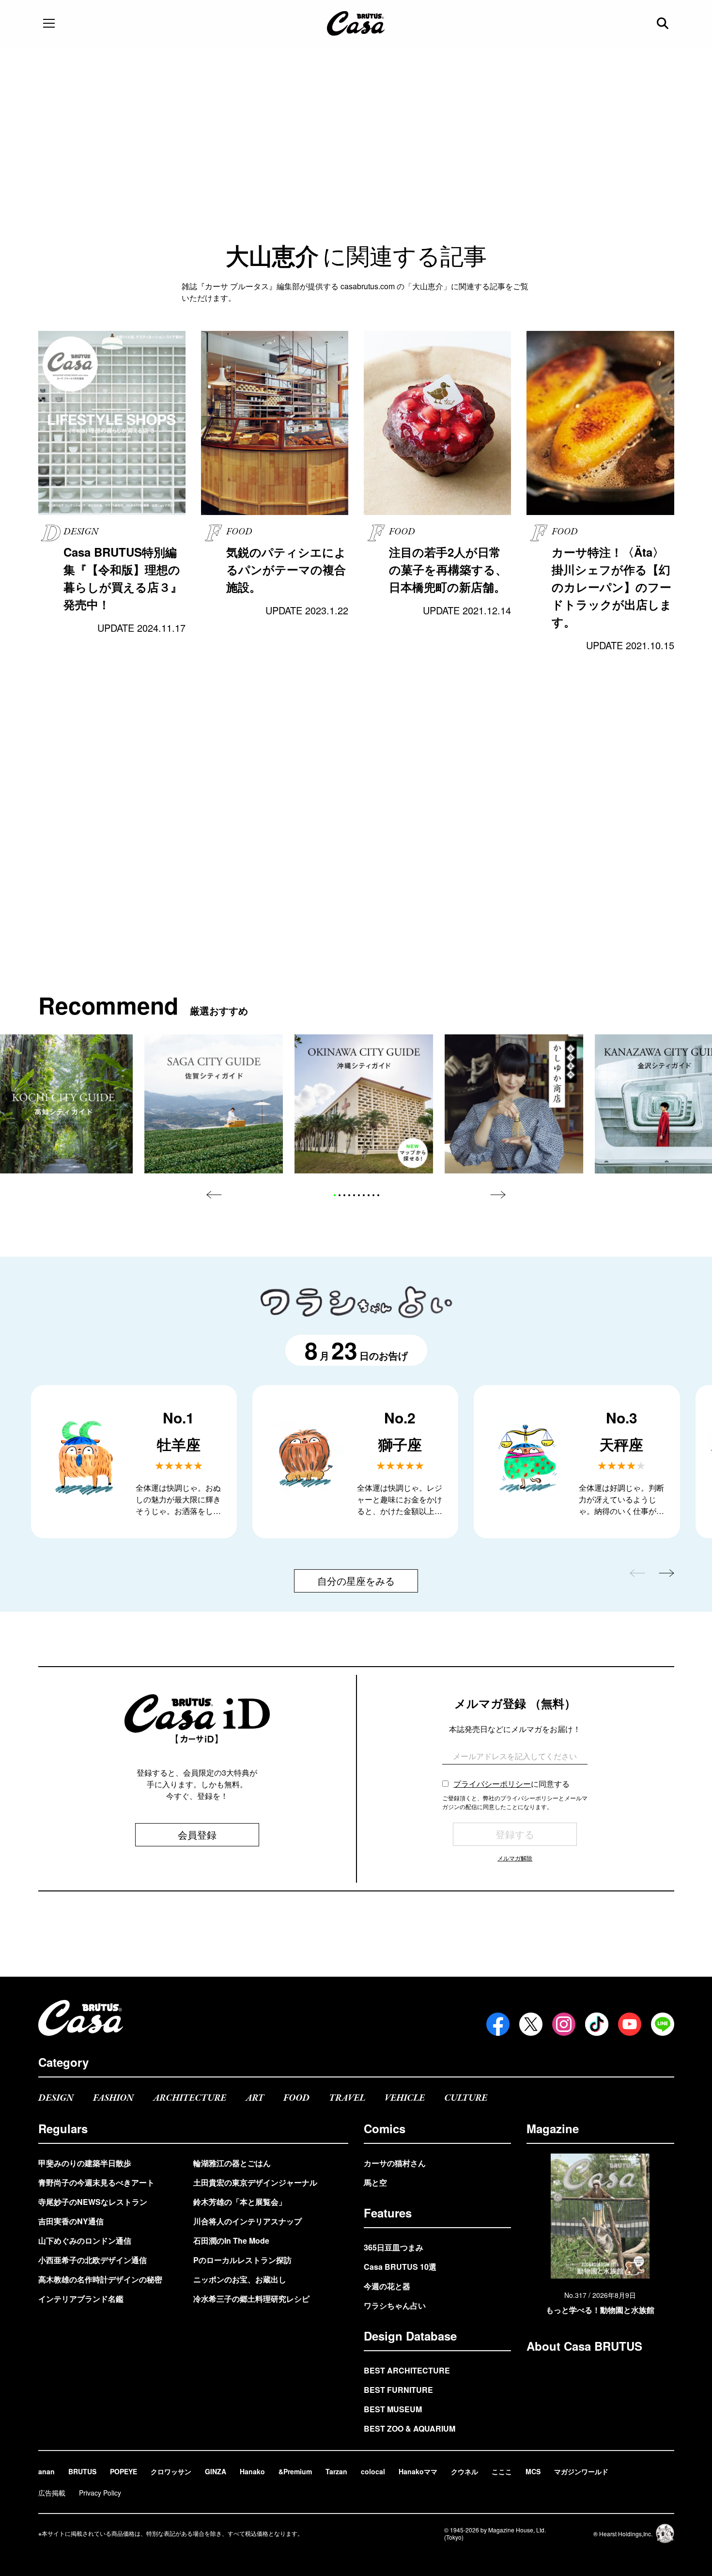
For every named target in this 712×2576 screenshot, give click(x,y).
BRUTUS (82, 2471)
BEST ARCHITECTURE (407, 2370)
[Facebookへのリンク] (498, 2024)
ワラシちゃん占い (395, 2305)
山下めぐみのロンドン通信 (85, 2240)
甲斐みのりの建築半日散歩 (85, 2163)
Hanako (252, 2471)
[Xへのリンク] (531, 2024)
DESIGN (56, 2098)
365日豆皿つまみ (394, 2247)
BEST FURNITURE (398, 2390)
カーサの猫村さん (395, 2163)
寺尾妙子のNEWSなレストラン (93, 2202)
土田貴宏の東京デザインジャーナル (255, 2182)
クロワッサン (171, 2471)
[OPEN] (49, 23)
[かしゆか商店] (514, 1104)
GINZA (216, 2471)
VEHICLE (405, 2098)
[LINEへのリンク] (663, 2024)
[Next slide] (498, 1195)
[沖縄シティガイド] (364, 1104)
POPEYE (124, 2471)
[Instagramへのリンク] (564, 2024)
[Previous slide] (214, 1195)
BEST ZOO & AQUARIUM (410, 2428)
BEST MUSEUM (393, 2409)
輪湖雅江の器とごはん (232, 2163)
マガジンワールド (581, 2471)
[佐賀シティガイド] (214, 1104)
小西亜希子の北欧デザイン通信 (93, 2260)
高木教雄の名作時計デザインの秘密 (100, 2279)
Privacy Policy (100, 2493)
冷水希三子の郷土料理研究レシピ (251, 2299)
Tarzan (336, 2471)
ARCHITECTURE (190, 2098)
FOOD (296, 2098)
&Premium (295, 2471)
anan (46, 2471)
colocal (373, 2471)
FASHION (113, 2098)
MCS (533, 2471)
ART (255, 2098)
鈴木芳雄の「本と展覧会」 (240, 2202)
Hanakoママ (418, 2471)
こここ (502, 2471)
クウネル (464, 2471)
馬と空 (375, 2182)
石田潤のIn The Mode (231, 2240)
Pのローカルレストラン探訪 (242, 2260)
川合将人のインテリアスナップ (248, 2221)
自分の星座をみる (356, 1581)
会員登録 (197, 1834)
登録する (515, 1834)
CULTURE (466, 2098)
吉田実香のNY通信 (71, 2221)
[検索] (664, 23)
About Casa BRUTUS (584, 2346)
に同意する (511, 1784)
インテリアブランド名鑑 (81, 2299)
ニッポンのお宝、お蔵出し (240, 2279)
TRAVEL (347, 2098)
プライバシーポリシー (492, 1784)
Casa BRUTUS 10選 (400, 2267)
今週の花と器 (387, 2286)
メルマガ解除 (515, 1858)
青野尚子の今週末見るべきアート (96, 2182)
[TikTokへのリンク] (597, 2024)
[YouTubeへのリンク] (630, 2024)
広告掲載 (52, 2493)
